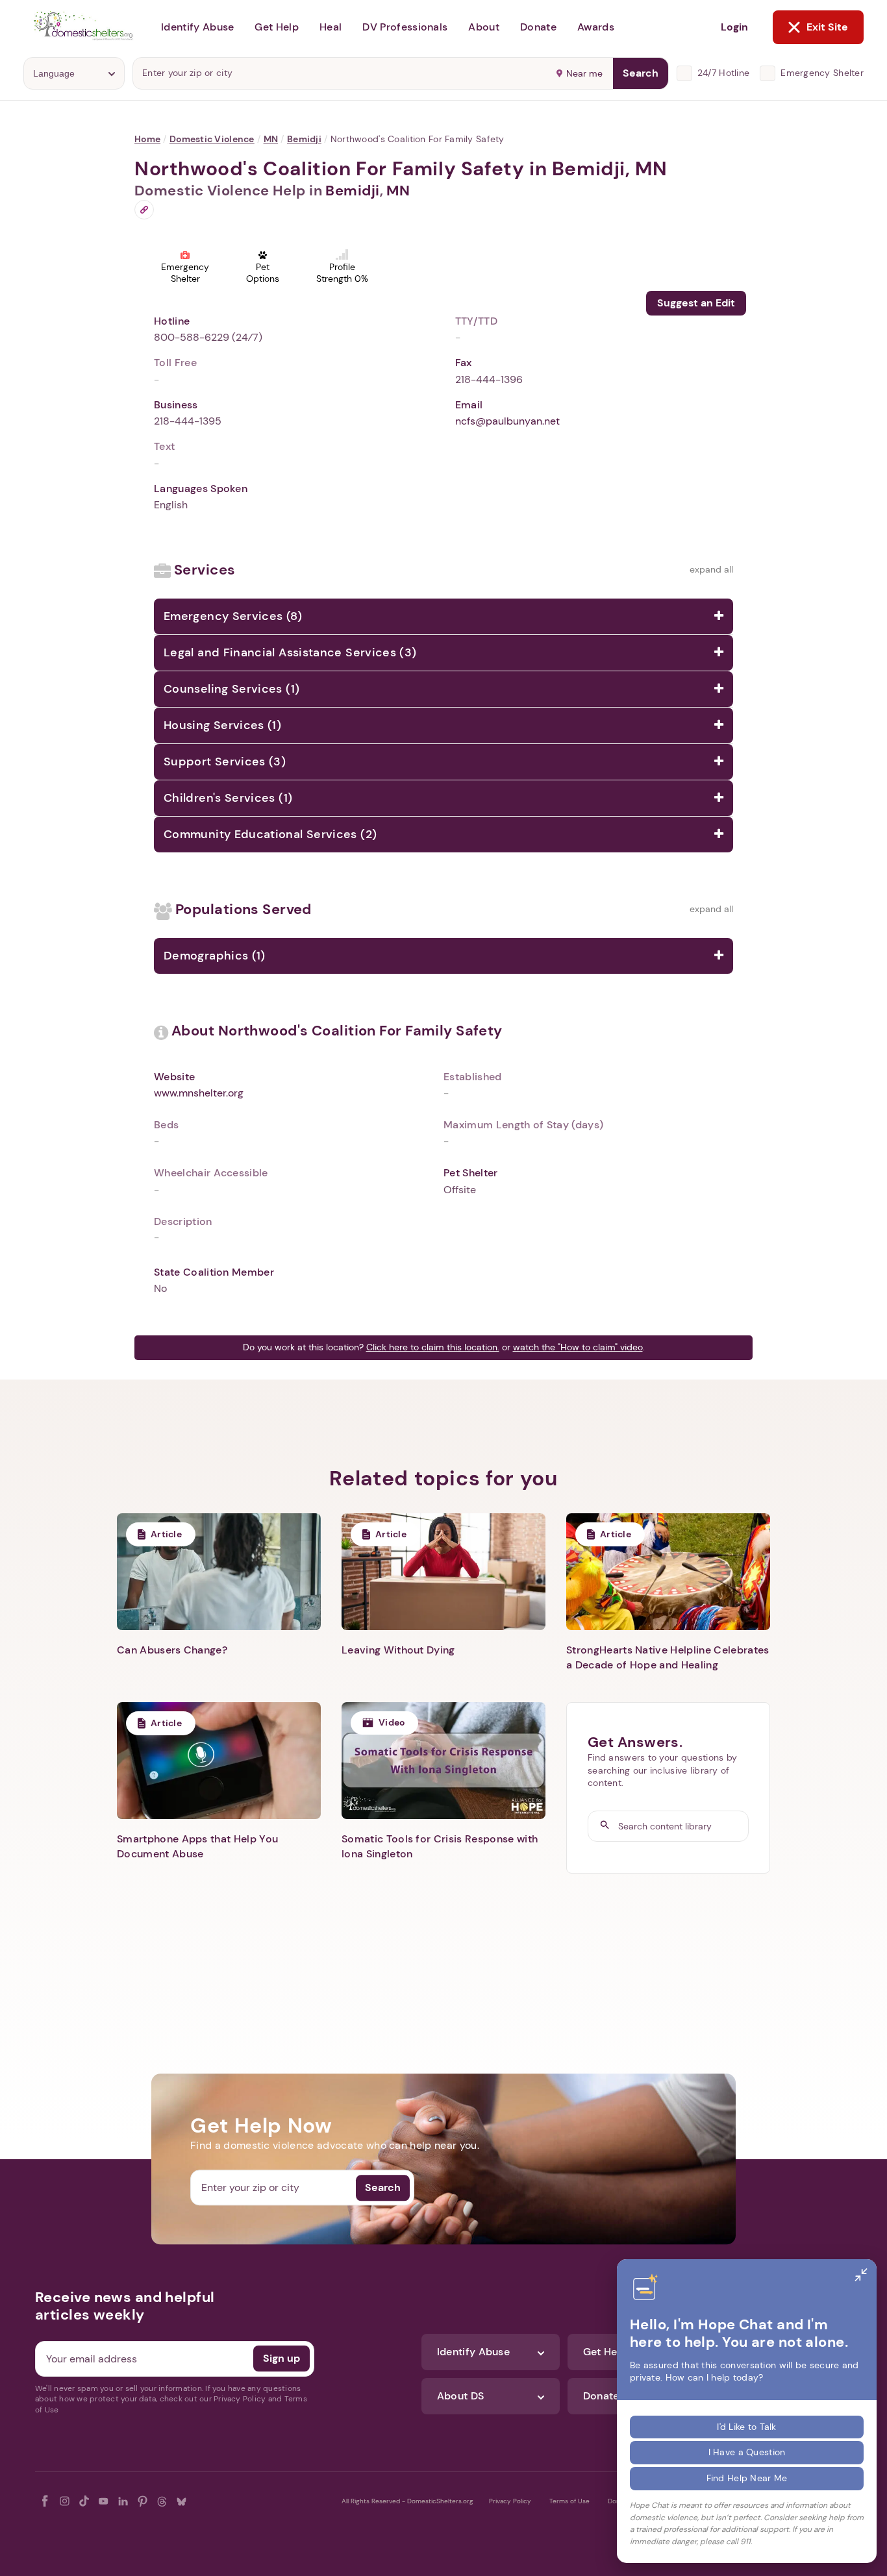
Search (641, 73)
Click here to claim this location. (433, 1347)
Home (147, 139)
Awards (596, 27)
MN (271, 139)
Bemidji (304, 139)
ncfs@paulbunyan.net (507, 421)
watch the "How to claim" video (578, 1347)
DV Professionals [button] (405, 27)
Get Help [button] (277, 27)
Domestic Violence (212, 139)
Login (734, 27)
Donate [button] (538, 27)
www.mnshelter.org (199, 1093)
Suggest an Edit (696, 303)
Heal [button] (331, 27)
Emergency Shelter (822, 73)
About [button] (484, 27)
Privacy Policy (510, 2501)
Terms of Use (569, 2501)
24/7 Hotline (723, 73)
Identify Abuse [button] (197, 27)
